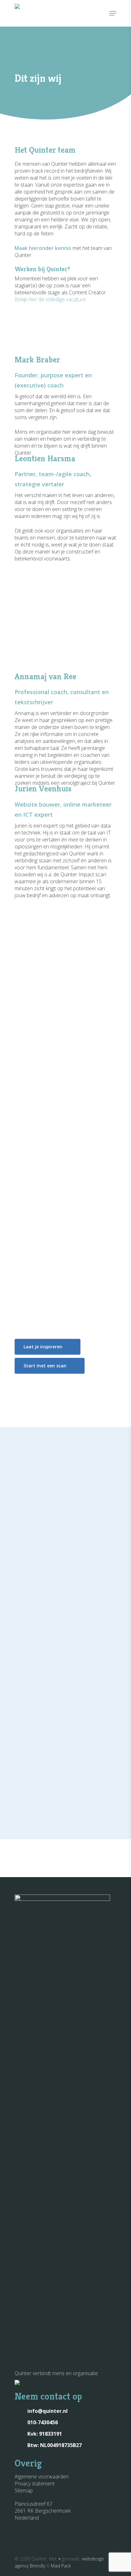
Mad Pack (61, 2566)
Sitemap (24, 2490)
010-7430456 (43, 2422)
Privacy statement (35, 2483)
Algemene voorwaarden (42, 2477)
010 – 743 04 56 (46, 1553)
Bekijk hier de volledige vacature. (51, 299)
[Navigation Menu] (113, 13)
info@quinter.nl (48, 1566)
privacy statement (92, 1698)
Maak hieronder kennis (43, 248)
